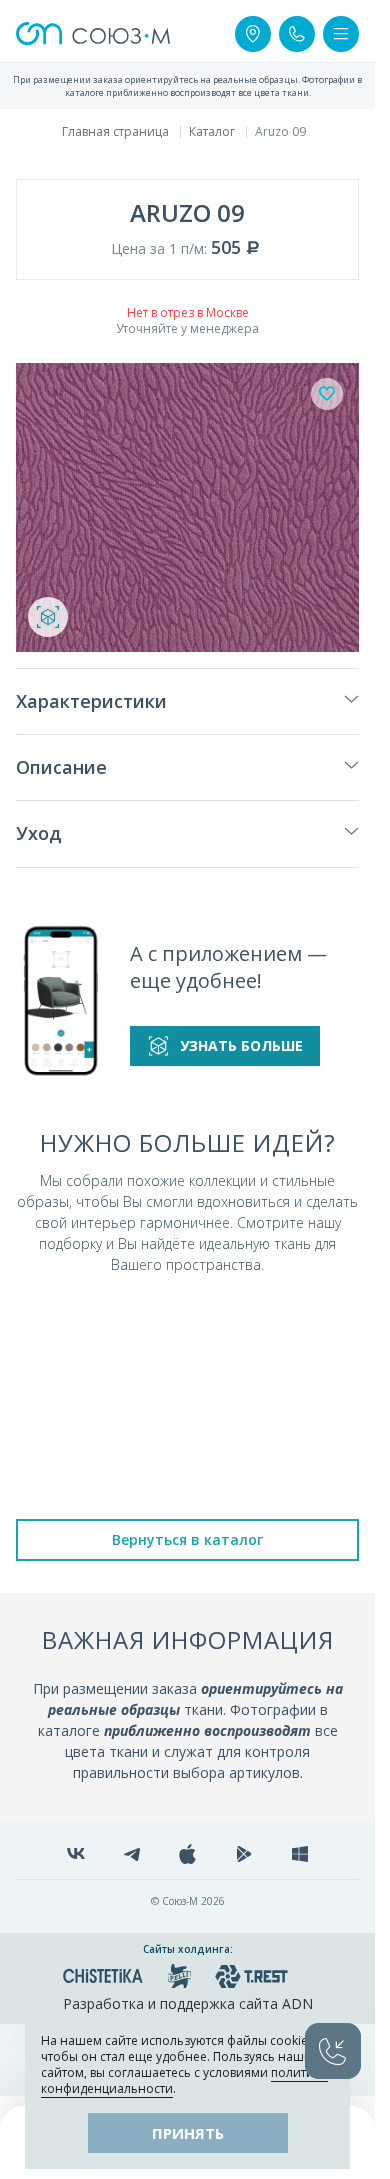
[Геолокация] (253, 34)
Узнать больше (241, 1045)
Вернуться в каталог (187, 1539)
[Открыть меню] (341, 34)
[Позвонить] (297, 34)
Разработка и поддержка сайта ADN (188, 2003)
